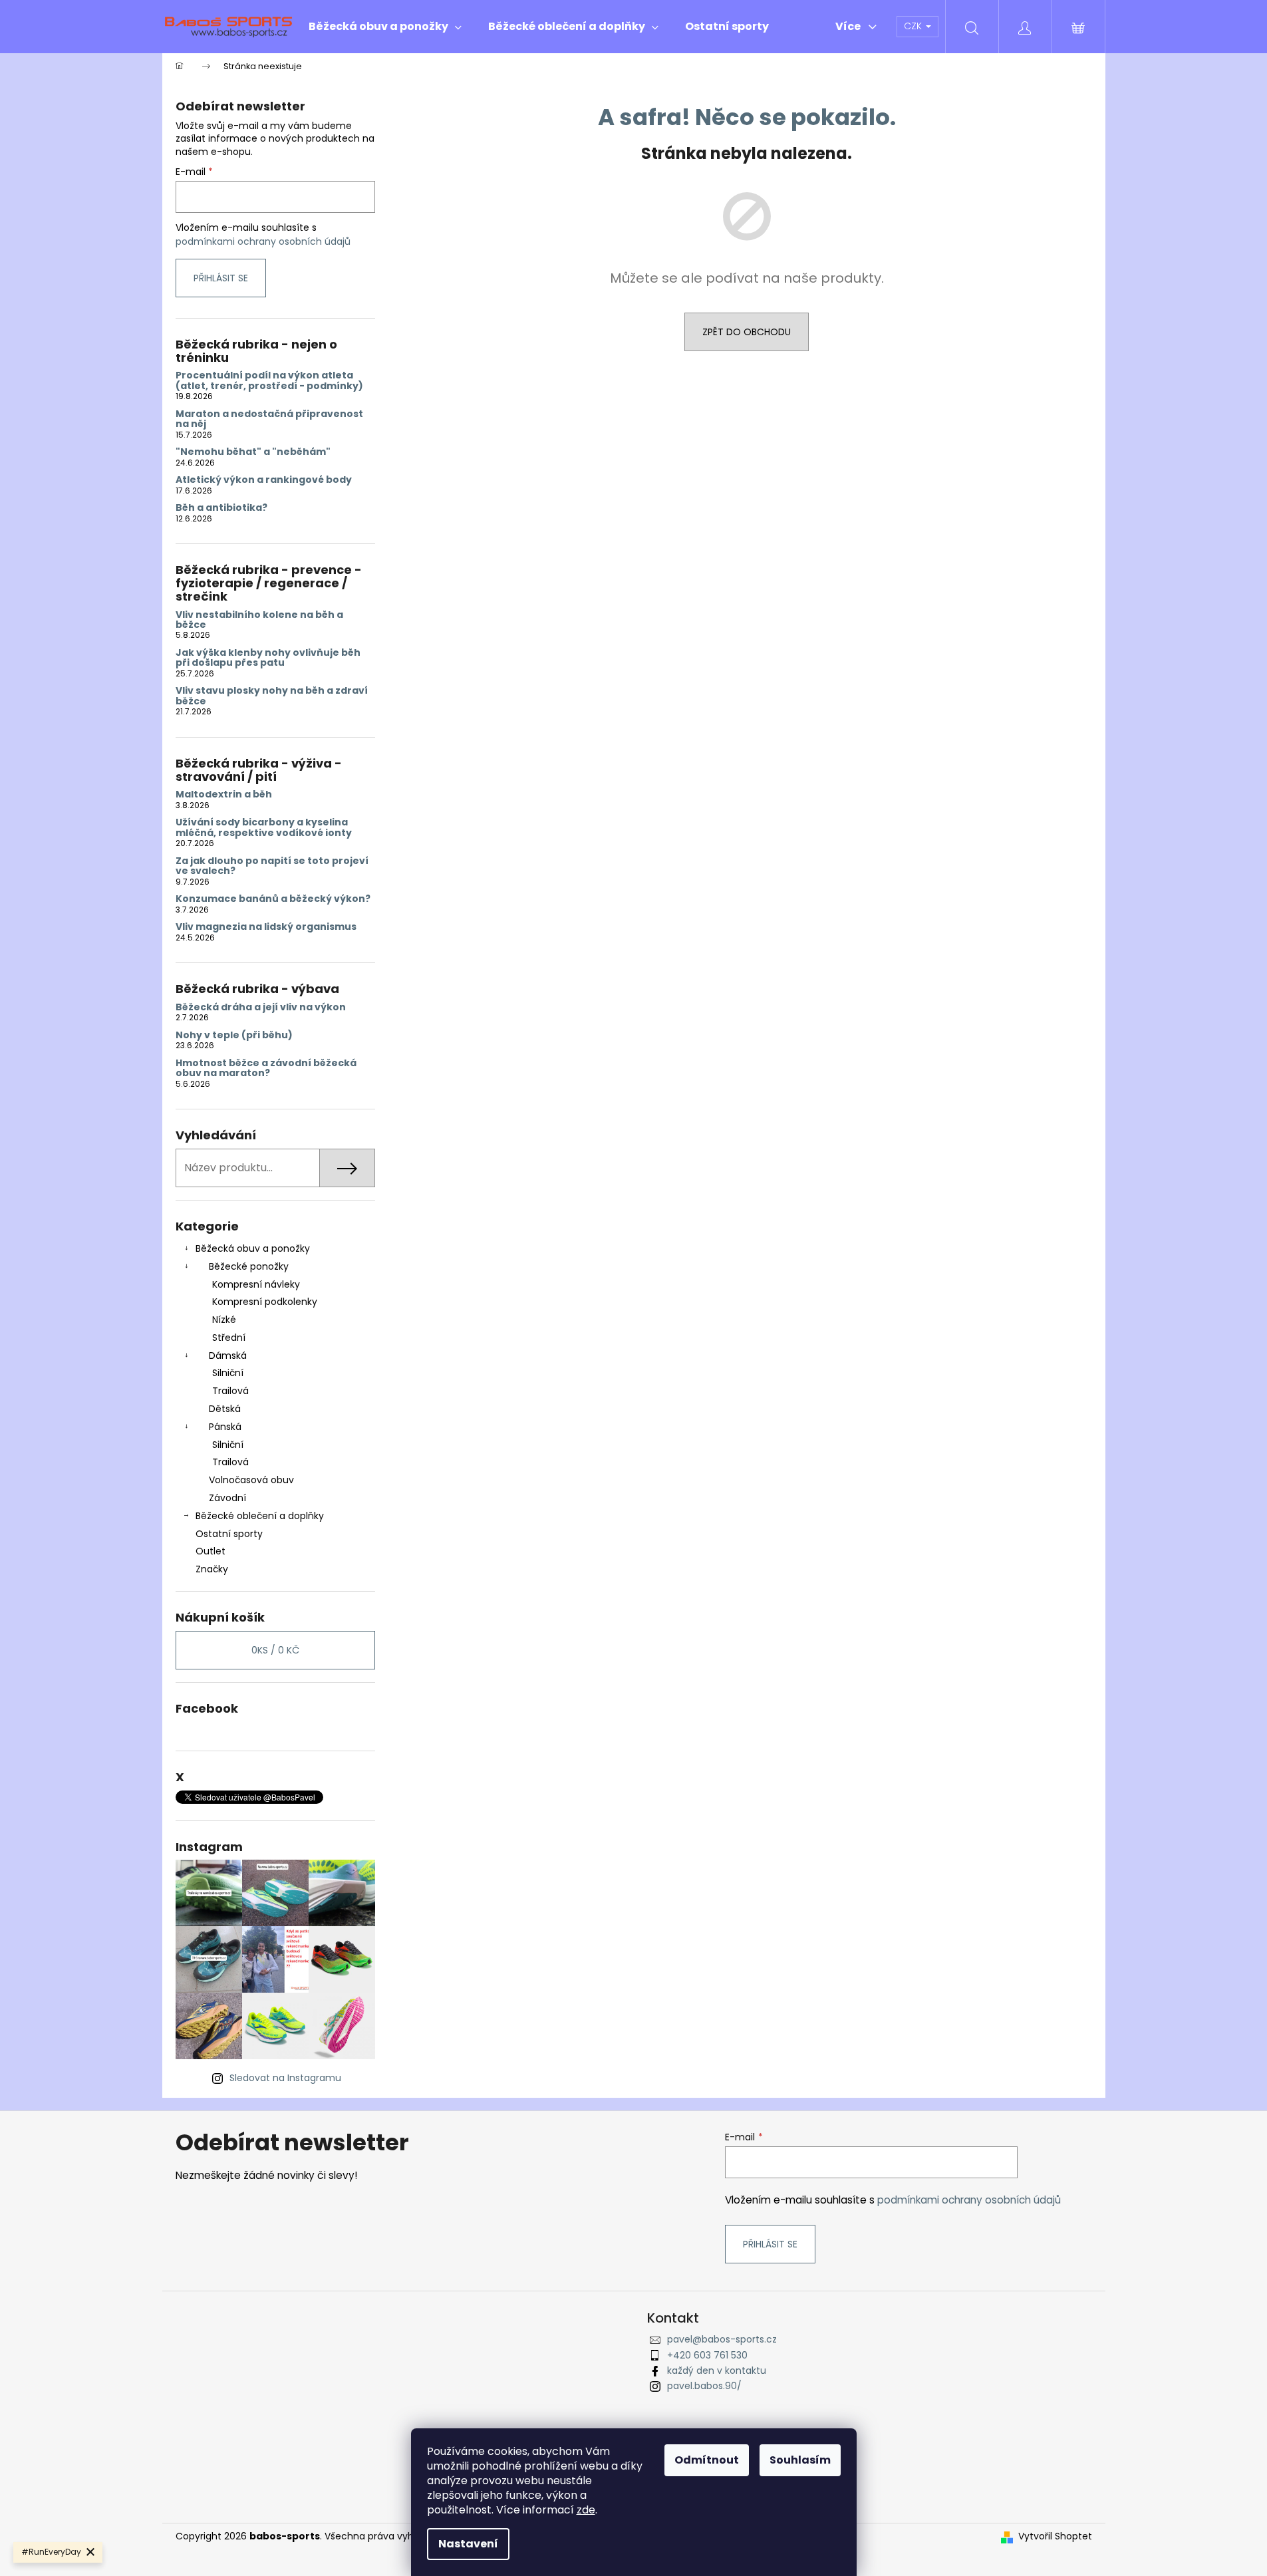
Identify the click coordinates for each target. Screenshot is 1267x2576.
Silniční (228, 1373)
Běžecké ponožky (249, 1266)
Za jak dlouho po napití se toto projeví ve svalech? (272, 866)
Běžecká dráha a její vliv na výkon (261, 1007)
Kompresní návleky (256, 1284)
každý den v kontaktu (717, 2370)
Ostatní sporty (229, 1534)
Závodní (227, 1498)
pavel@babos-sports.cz (722, 2339)
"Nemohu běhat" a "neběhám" (253, 452)
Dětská (225, 1409)
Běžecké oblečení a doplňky (260, 1516)
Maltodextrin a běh (224, 794)
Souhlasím (800, 2460)
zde (586, 2510)
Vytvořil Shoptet (1055, 2536)
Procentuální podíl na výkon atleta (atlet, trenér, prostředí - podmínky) (269, 381)
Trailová (230, 1391)
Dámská (228, 1356)
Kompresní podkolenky (265, 1302)
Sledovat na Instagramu (285, 2078)
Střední (229, 1338)
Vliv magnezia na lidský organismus (266, 927)
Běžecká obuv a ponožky (253, 1248)
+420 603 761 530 (707, 2355)
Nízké (224, 1320)
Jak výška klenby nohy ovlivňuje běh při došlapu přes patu (268, 658)
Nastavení (468, 2544)
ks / (275, 1650)
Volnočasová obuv (251, 1480)
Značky (212, 1569)
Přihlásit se (221, 278)
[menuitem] (385, 27)
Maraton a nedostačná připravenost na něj (269, 419)
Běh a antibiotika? (221, 508)
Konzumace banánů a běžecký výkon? (273, 899)
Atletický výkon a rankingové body (264, 480)
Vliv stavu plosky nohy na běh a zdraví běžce (272, 696)
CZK (914, 26)
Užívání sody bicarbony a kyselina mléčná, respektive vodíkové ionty (264, 828)
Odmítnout (707, 2460)
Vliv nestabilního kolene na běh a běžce (259, 620)
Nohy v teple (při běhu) (234, 1035)
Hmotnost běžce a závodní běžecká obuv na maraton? (266, 1069)
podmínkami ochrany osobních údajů (263, 241)
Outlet (211, 1551)
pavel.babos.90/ (704, 2386)
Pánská (225, 1427)
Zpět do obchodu (747, 332)
